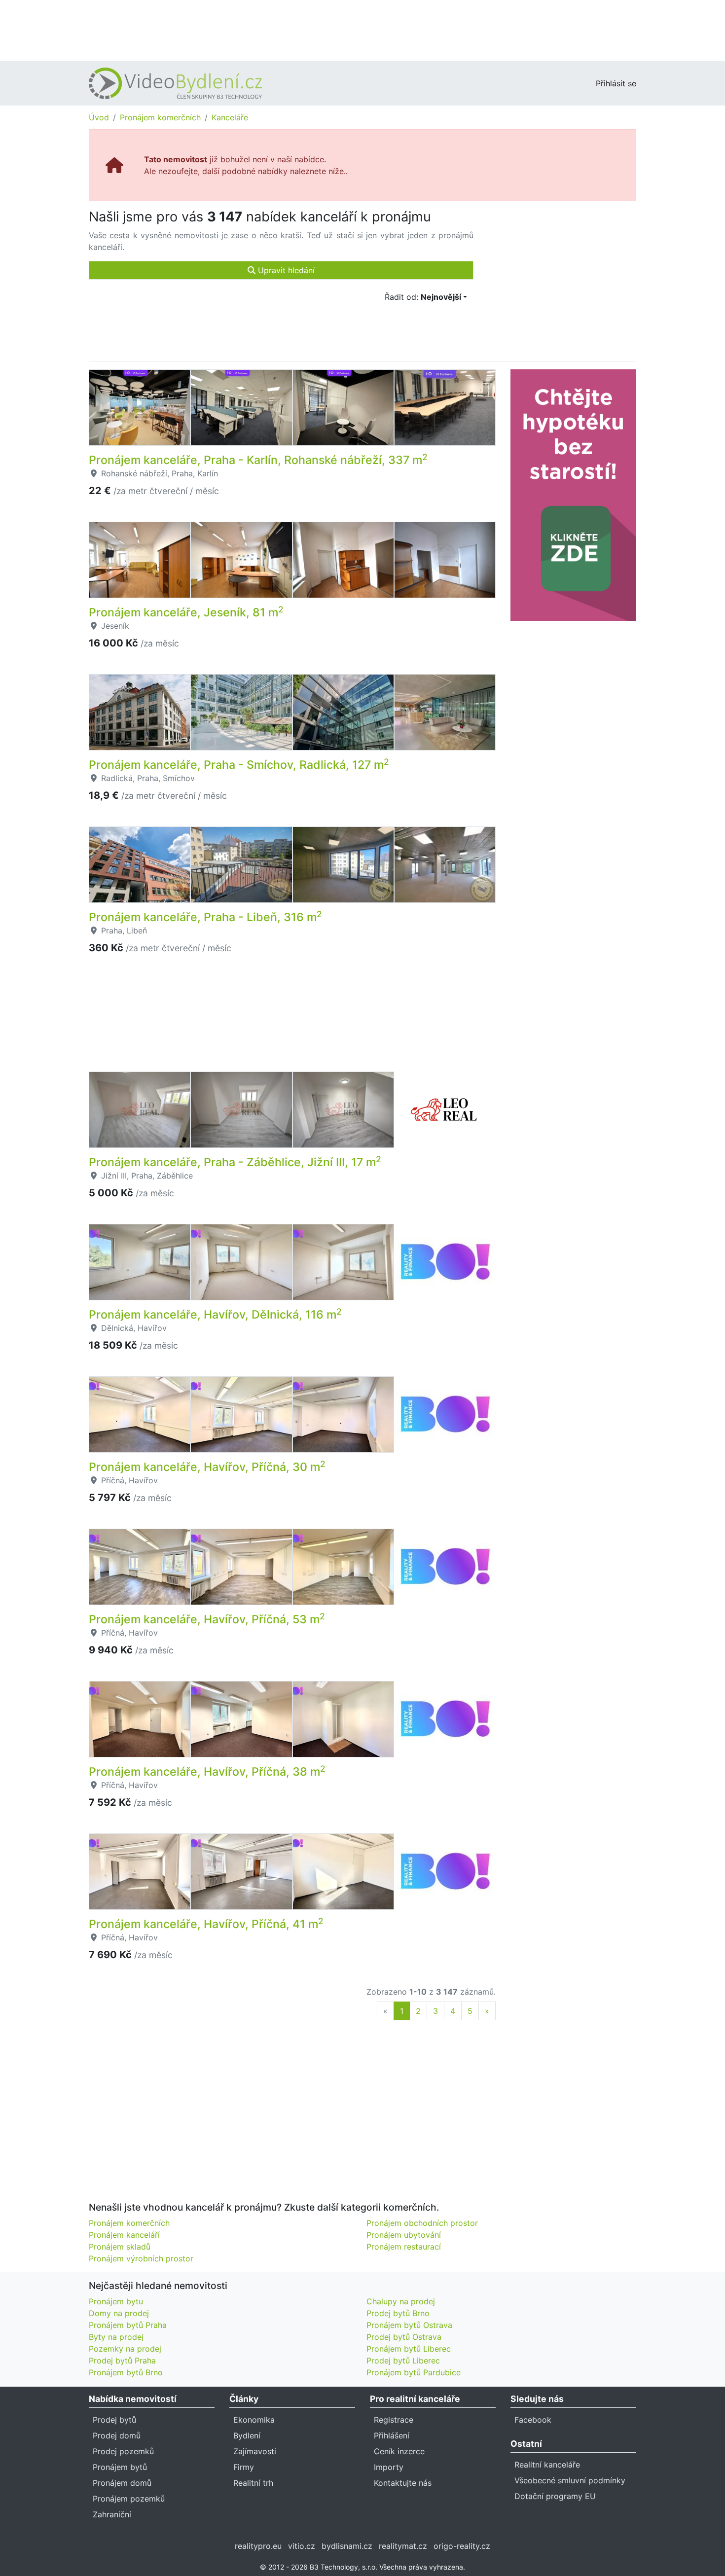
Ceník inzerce (399, 2451)
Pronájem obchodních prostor (422, 2223)
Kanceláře (230, 117)
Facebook (533, 2420)
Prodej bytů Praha (122, 2361)
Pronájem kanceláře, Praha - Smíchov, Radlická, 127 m (239, 765)
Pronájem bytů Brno (126, 2372)
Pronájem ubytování (404, 2235)
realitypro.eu (258, 2546)
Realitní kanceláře (547, 2465)
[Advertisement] (362, 30)
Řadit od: (423, 297)
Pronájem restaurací (404, 2247)
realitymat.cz (403, 2546)
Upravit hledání (285, 270)
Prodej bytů (114, 2420)
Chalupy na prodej (401, 2301)
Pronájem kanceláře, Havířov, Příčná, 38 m (207, 1772)
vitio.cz (302, 2546)
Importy (389, 2467)
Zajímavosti (255, 2451)
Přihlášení (392, 2435)
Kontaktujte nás (403, 2483)
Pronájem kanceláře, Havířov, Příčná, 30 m (207, 1467)
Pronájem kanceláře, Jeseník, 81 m (186, 612)
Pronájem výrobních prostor (141, 2258)
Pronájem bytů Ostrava (409, 2325)
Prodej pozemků (123, 2451)
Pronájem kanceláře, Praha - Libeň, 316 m (205, 917)
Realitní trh (253, 2483)
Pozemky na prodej (125, 2349)
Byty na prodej (116, 2337)
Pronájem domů (122, 2483)
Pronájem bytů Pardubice (414, 2372)
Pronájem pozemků (129, 2499)
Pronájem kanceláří (124, 2235)
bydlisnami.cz (347, 2546)
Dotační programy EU (555, 2496)
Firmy (244, 2467)
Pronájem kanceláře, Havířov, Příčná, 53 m (207, 1619)
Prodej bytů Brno (398, 2313)
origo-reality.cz (462, 2546)
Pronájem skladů (120, 2247)
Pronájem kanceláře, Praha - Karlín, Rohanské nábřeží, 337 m (258, 460)
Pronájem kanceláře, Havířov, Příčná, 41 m (206, 1924)
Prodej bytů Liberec (403, 2361)
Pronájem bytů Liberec (409, 2349)
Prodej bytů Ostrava (404, 2337)
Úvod (99, 117)
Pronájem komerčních (160, 117)
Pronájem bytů (120, 2467)
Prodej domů (117, 2435)
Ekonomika (254, 2420)
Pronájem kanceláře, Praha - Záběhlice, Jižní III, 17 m (235, 1162)
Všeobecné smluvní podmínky (570, 2480)
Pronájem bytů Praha (128, 2325)
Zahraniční (112, 2514)
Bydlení (247, 2435)
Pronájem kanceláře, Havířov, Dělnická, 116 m (215, 1315)
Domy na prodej (119, 2313)
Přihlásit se (616, 83)
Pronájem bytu (116, 2301)
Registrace (394, 2420)
